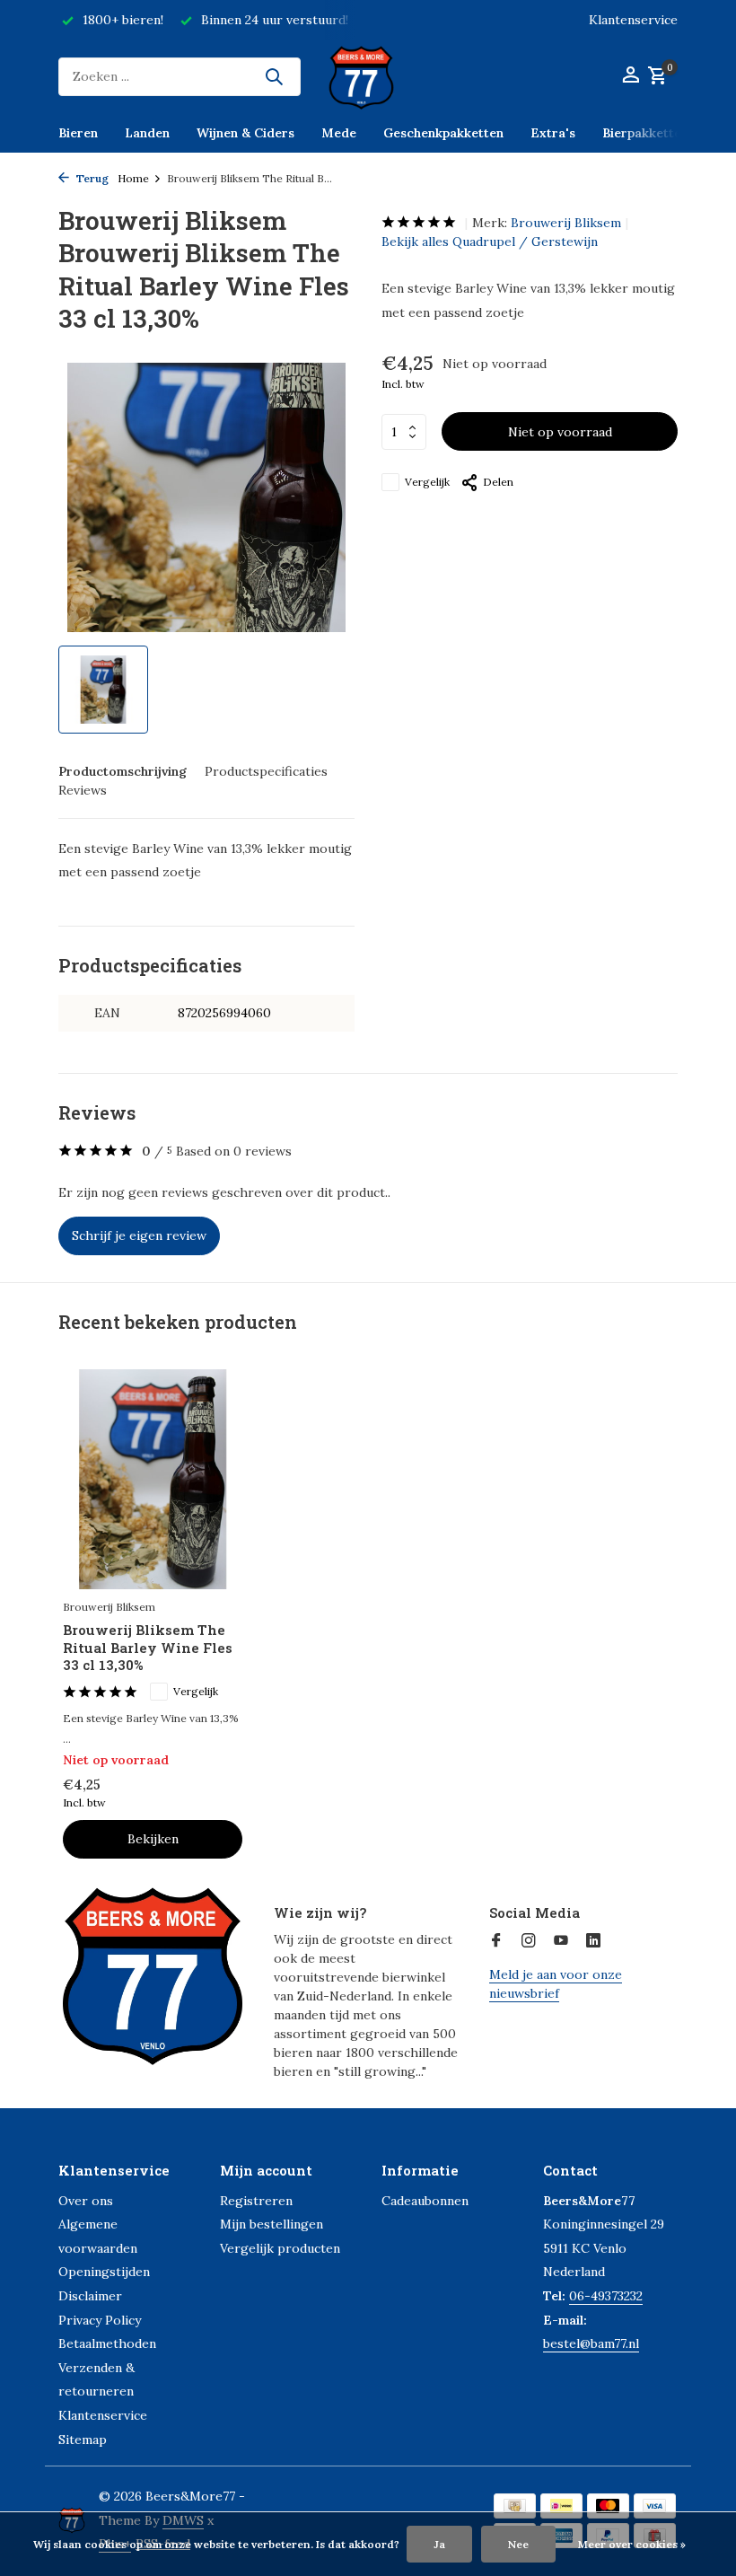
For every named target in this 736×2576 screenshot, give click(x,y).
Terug (91, 178)
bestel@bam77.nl (591, 2343)
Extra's (553, 133)
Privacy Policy (100, 2320)
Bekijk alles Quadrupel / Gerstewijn (490, 242)
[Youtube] (561, 1941)
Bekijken (153, 1839)
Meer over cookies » (632, 2544)
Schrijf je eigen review (139, 1235)
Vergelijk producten (280, 2248)
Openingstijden (104, 2272)
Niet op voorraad (560, 432)
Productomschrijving (123, 771)
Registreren (256, 2201)
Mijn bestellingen (272, 2224)
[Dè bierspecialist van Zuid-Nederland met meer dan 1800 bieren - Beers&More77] (368, 76)
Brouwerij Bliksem (566, 223)
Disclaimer (90, 2296)
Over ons (86, 2201)
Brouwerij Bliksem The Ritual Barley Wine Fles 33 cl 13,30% (148, 1648)
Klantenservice (633, 20)
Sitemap (83, 2440)
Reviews (83, 790)
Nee (518, 2544)
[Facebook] (496, 1941)
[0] (655, 77)
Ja (439, 2544)
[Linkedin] (593, 1941)
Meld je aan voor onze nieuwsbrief (556, 1984)
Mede (339, 133)
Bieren (78, 133)
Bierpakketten (645, 133)
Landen (147, 133)
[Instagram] (529, 1941)
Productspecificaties (266, 771)
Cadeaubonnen (425, 2201)
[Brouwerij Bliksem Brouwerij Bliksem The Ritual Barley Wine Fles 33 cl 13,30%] (153, 1480)
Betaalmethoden (107, 2343)
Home (133, 178)
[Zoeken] (274, 76)
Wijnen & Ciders (245, 133)
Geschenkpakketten (443, 133)
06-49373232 (606, 2296)
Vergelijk (427, 482)
